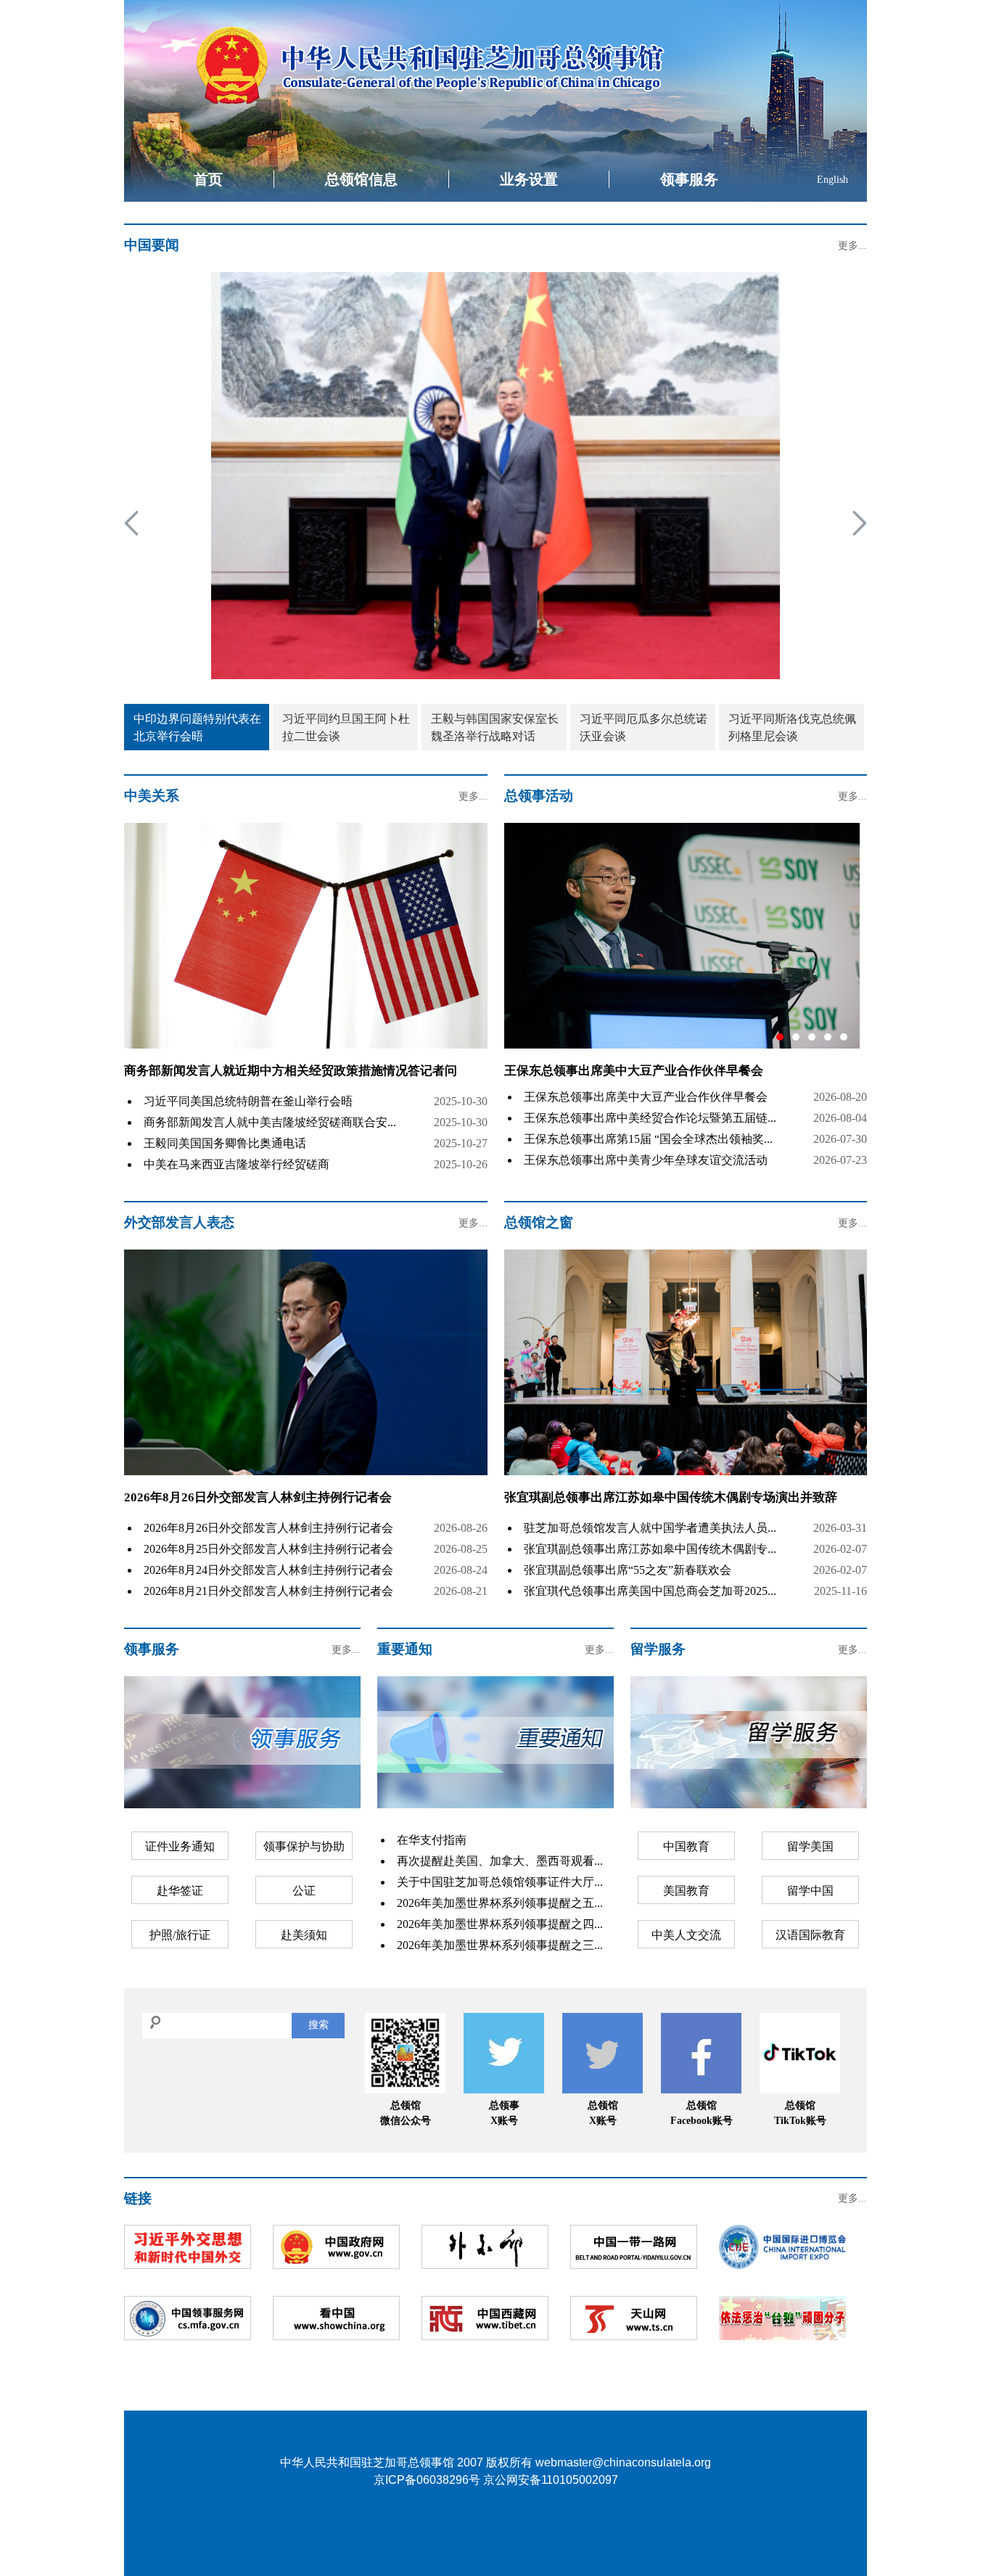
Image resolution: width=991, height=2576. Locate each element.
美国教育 (686, 1891)
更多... (852, 246)
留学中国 (810, 1891)
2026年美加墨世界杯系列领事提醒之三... (500, 1945)
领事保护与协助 (304, 1846)
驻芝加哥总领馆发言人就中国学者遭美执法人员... (650, 1528)
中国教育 (686, 1846)
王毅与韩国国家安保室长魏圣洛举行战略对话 (495, 727)
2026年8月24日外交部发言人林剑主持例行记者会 (268, 1570)
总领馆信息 (361, 179)
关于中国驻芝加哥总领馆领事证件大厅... (500, 1882)
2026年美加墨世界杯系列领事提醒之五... (500, 1903)
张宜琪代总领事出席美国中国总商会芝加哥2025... (650, 1591)
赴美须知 (304, 1935)
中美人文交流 (686, 1935)
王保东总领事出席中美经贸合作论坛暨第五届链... (650, 1118)
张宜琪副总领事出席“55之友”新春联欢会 (628, 1570)
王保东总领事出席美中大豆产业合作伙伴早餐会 (646, 1097)
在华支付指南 (432, 1840)
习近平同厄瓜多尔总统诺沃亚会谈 (643, 727)
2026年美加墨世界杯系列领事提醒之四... (500, 1924)
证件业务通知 (180, 1846)
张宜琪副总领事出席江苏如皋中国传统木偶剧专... (650, 1549)
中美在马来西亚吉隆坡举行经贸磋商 (237, 1164)
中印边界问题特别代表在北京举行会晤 (197, 727)
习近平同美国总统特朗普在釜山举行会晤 (248, 1101)
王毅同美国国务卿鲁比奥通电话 (225, 1143)
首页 (208, 179)
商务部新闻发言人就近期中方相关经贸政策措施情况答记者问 (291, 1071)
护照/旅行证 (180, 1935)
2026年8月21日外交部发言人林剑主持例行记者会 (268, 1591)
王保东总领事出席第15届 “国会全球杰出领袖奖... (648, 1139)
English (832, 180)
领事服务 (689, 179)
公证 (304, 1891)
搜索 (318, 2025)
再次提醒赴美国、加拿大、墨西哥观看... (500, 1861)
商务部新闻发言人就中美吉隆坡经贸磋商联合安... (270, 1122)
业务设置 (529, 179)
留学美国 (810, 1846)
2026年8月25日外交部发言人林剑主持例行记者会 (268, 1549)
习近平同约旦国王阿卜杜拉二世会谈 (346, 727)
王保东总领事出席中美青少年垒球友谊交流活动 (646, 1160)
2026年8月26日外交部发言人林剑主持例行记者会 (258, 1497)
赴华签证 (180, 1891)
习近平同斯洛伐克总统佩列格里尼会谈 (792, 727)
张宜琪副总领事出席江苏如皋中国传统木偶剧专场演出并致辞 (671, 1497)
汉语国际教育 (810, 1935)
